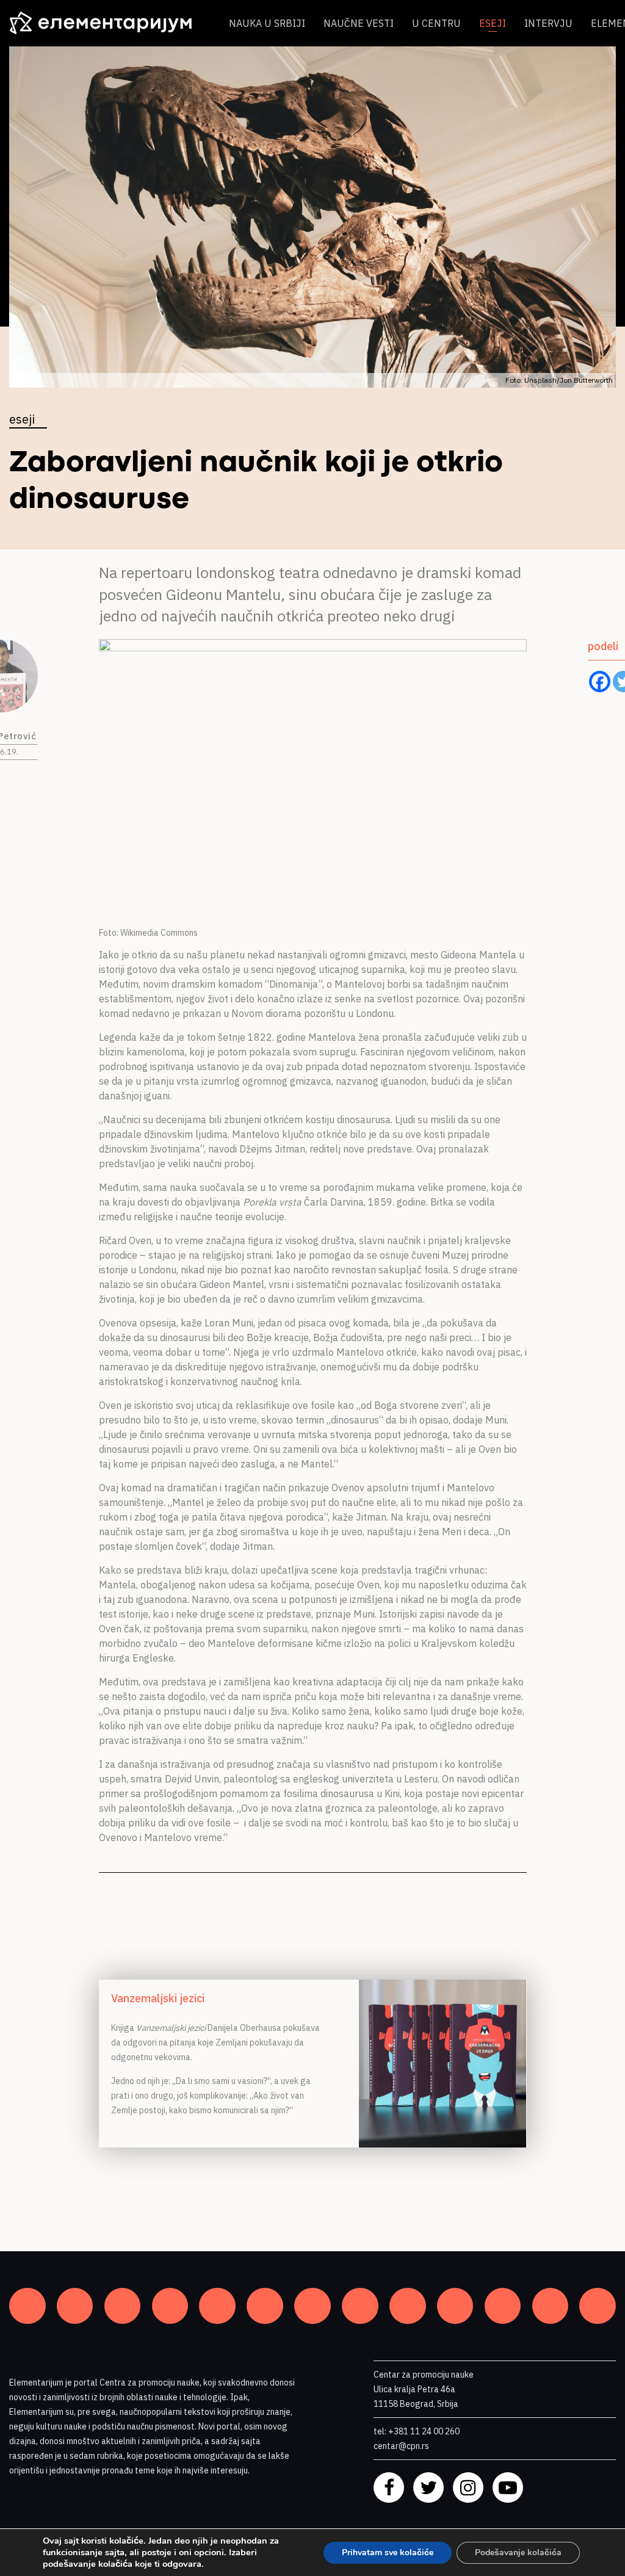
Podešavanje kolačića (518, 2552)
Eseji (493, 23)
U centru (436, 23)
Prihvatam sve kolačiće (388, 2552)
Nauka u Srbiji (267, 23)
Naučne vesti (359, 23)
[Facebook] (600, 682)
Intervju (548, 23)
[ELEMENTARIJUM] (110, 23)
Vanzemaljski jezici (158, 1998)
